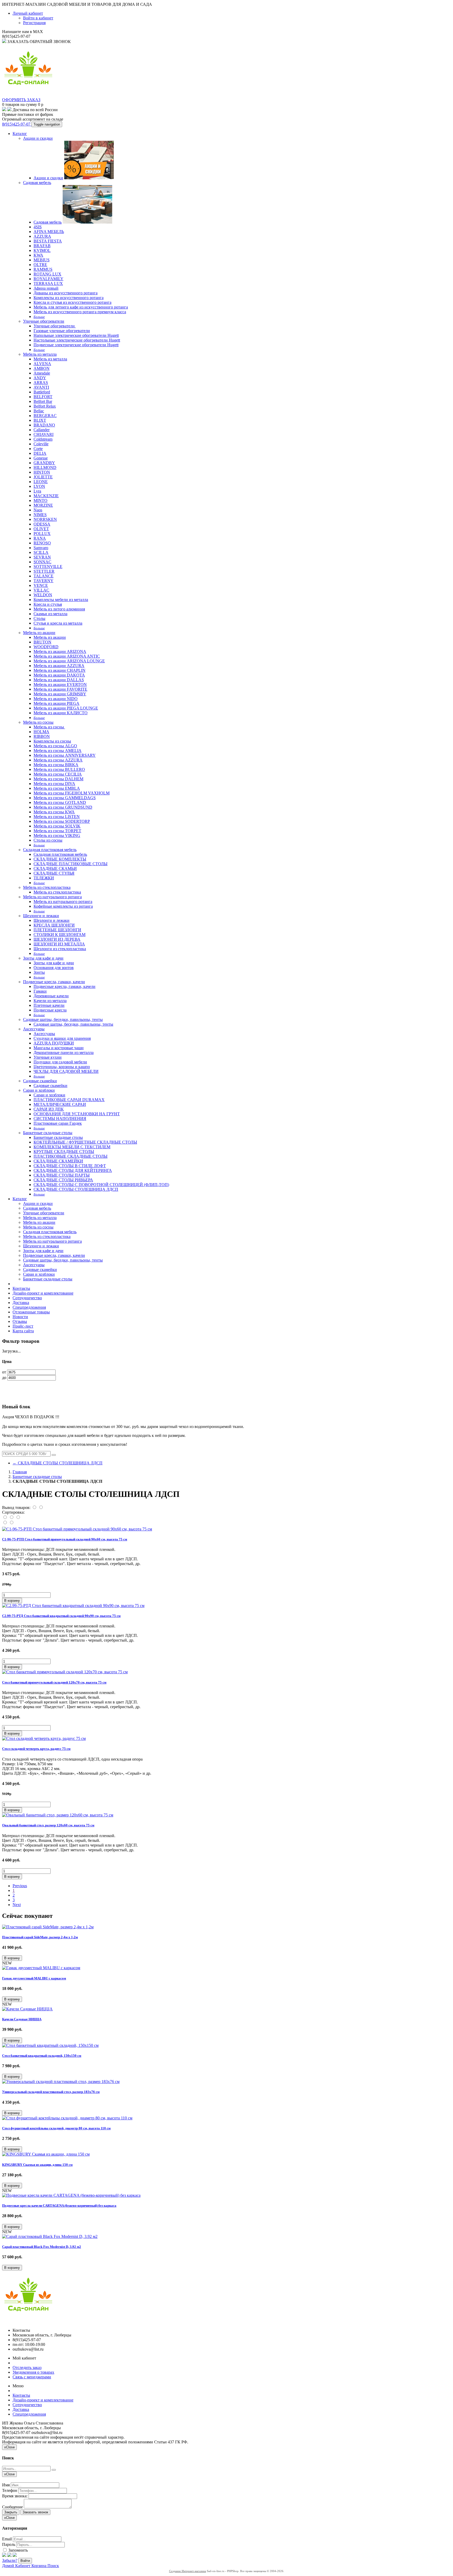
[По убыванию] (11, 1523)
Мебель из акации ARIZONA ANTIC (67, 656)
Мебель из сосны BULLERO (59, 769)
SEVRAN (42, 557)
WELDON (43, 595)
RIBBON (42, 736)
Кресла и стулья (48, 604)
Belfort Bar (43, 401)
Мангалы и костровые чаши (59, 1048)
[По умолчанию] (5, 1517)
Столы (39, 618)
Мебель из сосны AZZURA (58, 760)
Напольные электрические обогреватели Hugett (76, 335)
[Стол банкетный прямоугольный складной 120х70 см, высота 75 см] (65, 1672)
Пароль (9, 2544)
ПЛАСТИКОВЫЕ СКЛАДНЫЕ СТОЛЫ (71, 1156)
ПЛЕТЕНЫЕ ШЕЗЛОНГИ (57, 930)
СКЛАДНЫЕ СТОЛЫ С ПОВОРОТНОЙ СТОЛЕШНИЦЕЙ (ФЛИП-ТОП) (101, 1185)
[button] (12, 1601)
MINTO (41, 500)
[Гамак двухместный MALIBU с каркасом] (41, 1968)
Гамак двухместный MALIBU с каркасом (34, 1978)
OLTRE (40, 265)
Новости (20, 1317)
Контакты (21, 1288)
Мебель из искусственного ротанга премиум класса (80, 312)
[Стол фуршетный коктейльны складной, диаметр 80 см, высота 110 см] (67, 2118)
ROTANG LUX (47, 274)
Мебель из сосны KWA (54, 812)
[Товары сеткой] (41, 1508)
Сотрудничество (27, 1298)
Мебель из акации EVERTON (60, 684)
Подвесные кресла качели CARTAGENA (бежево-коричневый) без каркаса (59, 2206)
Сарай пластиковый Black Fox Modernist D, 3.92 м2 (42, 2247)
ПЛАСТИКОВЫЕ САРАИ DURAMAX (69, 1100)
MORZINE (43, 505)
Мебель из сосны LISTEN (57, 817)
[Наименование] (12, 1517)
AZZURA (42, 236)
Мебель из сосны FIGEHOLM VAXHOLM (72, 793)
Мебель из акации (39, 633)
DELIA (40, 453)
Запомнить (18, 2550)
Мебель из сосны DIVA (54, 784)
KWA (38, 255)
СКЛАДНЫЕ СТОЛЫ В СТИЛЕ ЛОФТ (70, 1166)
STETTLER (44, 571)
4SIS (38, 227)
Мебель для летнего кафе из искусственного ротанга (81, 307)
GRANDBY (44, 463)
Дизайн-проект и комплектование (43, 1293)
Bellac (39, 411)
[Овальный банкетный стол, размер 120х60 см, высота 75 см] (58, 1815)
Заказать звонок (35, 2512)
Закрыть (11, 2512)
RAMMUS (43, 269)
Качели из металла (50, 1001)
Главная (20, 1472)
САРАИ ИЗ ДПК (49, 1109)
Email (7, 2539)
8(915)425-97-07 (17, 124)
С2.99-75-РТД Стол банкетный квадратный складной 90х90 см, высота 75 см (61, 1616)
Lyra (37, 491)
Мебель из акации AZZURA (59, 666)
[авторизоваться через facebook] (4, 2555)
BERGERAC (45, 416)
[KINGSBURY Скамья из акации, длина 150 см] (46, 2154)
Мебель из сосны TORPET (57, 831)
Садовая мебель (37, 183)
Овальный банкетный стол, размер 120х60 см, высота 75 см (48, 1825)
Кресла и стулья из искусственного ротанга (72, 302)
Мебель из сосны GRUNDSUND (63, 807)
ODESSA (42, 524)
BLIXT (40, 420)
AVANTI (41, 387)
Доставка (21, 1303)
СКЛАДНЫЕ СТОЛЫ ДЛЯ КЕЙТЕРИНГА (73, 1170)
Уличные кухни (48, 1057)
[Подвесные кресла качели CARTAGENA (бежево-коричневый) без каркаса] (71, 2195)
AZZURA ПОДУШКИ (54, 1043)
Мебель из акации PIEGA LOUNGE (66, 708)
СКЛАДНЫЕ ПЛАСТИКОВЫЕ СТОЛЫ (71, 864)
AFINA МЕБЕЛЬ (49, 232)
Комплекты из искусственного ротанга (69, 298)
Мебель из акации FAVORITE (60, 689)
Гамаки (40, 991)
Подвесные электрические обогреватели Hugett (76, 345)
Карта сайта (23, 1331)
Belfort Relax (45, 406)
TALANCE (44, 576)
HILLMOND (45, 467)
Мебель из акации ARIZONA (60, 651)
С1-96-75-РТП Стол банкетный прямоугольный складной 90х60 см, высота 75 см (65, 1539)
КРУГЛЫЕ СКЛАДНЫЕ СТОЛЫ (64, 1152)
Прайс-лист (23, 1326)
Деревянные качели (51, 996)
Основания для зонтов (54, 968)
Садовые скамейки (40, 1081)
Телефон (10, 2490)
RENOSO (42, 543)
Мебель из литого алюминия (59, 609)
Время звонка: (15, 2496)
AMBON (42, 368)
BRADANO (44, 425)
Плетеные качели (49, 1005)
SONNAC (42, 562)
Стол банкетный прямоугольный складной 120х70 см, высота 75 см (54, 1682)
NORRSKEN (45, 519)
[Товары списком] (35, 1508)
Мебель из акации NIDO (56, 699)
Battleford (42, 392)
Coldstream (43, 439)
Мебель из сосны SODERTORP (62, 821)
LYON (39, 486)
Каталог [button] (20, 1199)
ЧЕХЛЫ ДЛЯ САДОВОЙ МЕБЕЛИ (66, 1071)
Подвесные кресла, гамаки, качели (54, 982)
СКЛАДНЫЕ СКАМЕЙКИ (58, 1161)
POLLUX (42, 534)
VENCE (41, 585)
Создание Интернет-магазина (188, 2571)
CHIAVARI (44, 434)
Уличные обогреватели (44, 321)
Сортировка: (13, 1512)
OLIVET (41, 529)
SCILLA (41, 552)
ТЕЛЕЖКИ (44, 878)
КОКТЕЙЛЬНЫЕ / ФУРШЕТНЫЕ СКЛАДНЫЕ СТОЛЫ (85, 1142)
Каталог (20, 134)
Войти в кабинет (38, 18)
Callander (42, 430)
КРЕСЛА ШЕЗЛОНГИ (54, 925)
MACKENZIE (46, 496)
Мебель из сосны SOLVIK (57, 826)
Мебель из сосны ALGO (55, 746)
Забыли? (10, 2560)
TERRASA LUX (48, 283)
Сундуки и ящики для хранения (62, 1038)
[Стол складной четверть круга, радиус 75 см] (44, 1738)
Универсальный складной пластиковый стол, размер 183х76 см (51, 2092)
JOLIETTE (43, 477)
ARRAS (41, 383)
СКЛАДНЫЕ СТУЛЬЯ (54, 873)
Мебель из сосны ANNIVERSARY (65, 755)
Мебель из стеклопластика (47, 887)
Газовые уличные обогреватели (62, 331)
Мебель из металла (40, 354)
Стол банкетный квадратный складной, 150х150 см (42, 2056)
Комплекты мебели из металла (61, 600)
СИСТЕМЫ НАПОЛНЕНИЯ (60, 1119)
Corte (38, 449)
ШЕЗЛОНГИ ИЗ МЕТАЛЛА (59, 944)
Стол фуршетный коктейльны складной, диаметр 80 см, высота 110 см (56, 2128)
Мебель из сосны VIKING (57, 835)
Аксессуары (34, 1029)
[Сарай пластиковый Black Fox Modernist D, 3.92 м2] (50, 2236)
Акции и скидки (38, 138)
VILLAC (41, 590)
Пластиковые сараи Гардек (58, 1123)
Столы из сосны (48, 840)
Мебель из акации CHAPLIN (60, 670)
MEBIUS (42, 260)
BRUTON (42, 642)
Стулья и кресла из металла (58, 623)
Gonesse (41, 458)
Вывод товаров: (16, 1508)
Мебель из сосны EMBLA (57, 788)
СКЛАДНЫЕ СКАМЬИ (55, 868)
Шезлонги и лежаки (41, 916)
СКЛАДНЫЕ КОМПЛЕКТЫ (60, 859)
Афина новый (46, 288)
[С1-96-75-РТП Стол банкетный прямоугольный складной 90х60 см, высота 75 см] (77, 1529)
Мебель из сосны (38, 722)
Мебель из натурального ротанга (52, 897)
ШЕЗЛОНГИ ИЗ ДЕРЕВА (57, 939)
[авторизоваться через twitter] (9, 2555)
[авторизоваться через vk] (15, 2555)
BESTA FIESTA (48, 241)
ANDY (40, 378)
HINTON (42, 472)
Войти (25, 2561)
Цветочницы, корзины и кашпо (62, 1067)
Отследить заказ (27, 2367)
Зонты (39, 972)
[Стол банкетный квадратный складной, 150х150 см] (50, 2045)
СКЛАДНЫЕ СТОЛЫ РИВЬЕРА (63, 1180)
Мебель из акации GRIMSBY (60, 694)
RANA (40, 538)
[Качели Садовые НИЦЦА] (27, 2009)
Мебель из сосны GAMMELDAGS (65, 798)
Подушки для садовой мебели (60, 1062)
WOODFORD (46, 647)
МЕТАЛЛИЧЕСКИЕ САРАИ (60, 1104)
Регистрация (34, 23)
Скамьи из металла (50, 614)
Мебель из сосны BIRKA (56, 765)
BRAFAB (42, 246)
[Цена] (18, 1517)
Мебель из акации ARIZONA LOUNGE (69, 661)
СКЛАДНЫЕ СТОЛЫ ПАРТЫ (62, 1175)
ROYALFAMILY (48, 279)
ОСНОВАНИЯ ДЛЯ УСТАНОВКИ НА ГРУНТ (77, 1114)
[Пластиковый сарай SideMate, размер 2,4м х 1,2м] (48, 1927)
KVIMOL (42, 250)
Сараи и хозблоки (39, 1090)
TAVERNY (44, 581)
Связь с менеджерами (32, 2377)
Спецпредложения (29, 1307)
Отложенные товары (31, 1312)
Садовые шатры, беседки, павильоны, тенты (63, 1019)
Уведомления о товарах (33, 2372)
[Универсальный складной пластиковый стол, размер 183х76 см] (61, 2082)
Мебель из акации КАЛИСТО (61, 713)
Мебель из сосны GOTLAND (60, 802)
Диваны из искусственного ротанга (66, 293)
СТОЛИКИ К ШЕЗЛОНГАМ (60, 935)
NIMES (40, 515)
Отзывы (20, 1321)
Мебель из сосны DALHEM (58, 779)
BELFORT (43, 397)
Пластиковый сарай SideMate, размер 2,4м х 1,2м (40, 1937)
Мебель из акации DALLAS (59, 680)
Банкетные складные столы (48, 1133)
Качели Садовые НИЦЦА (22, 2019)
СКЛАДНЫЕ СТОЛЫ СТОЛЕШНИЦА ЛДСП (76, 1189)
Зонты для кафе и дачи (43, 958)
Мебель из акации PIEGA (56, 703)
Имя (6, 2485)
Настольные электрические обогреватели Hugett (77, 340)
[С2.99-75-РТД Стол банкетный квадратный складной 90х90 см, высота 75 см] (73, 1606)
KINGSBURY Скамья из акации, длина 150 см (37, 2165)
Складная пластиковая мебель (50, 850)
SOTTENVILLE (48, 567)
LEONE (41, 482)
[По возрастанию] (5, 1523)
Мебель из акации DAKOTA (59, 675)
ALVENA (42, 364)
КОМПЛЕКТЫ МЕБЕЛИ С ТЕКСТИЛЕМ (72, 1147)
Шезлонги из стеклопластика (60, 949)
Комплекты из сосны (52, 741)
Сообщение (12, 2507)
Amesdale (42, 373)
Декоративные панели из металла (64, 1052)
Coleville (41, 444)
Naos (38, 510)
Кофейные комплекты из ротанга (63, 906)
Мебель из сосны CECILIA (58, 774)
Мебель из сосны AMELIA (58, 751)
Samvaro (41, 548)
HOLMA (41, 732)
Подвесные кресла (50, 1010)
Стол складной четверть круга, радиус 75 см (36, 1749)
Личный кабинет (28, 13)
